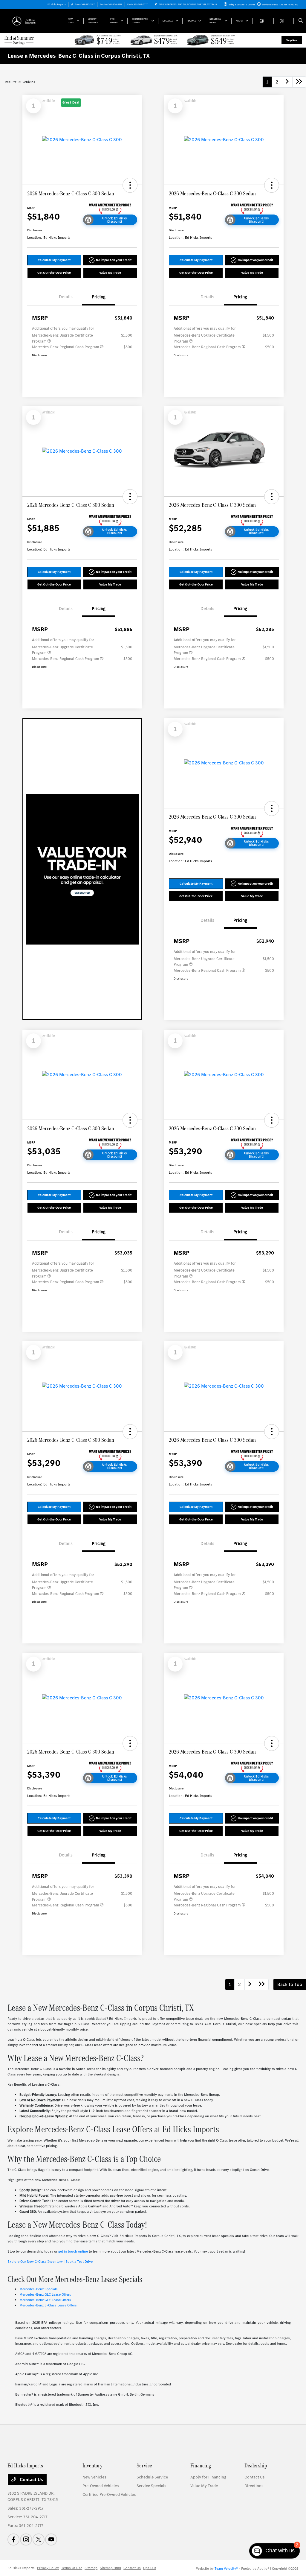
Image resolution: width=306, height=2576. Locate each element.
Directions (254, 2486)
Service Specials (151, 2486)
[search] (301, 21)
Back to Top (290, 1984)
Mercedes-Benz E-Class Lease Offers (48, 2305)
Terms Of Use (72, 2568)
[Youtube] (51, 2539)
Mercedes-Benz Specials (39, 2289)
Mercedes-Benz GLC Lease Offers (45, 2294)
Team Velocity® (226, 2569)
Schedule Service (152, 2477)
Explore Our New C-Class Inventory (35, 2262)
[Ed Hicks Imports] (35, 20)
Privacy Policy (48, 2568)
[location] (156, 4)
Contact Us (31, 2480)
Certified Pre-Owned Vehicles (109, 2494)
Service (144, 2465)
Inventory (92, 2465)
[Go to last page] (299, 82)
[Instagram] (26, 2539)
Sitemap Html (110, 2568)
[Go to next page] (287, 82)
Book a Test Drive (79, 2262)
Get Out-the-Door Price (54, 273)
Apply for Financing (208, 2477)
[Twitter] (39, 2539)
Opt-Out (150, 2568)
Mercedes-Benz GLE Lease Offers (45, 2300)
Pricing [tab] (99, 297)
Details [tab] (66, 297)
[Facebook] (13, 2539)
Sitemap (91, 2568)
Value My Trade (110, 273)
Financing (201, 2465)
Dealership (256, 2465)
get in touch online (73, 2251)
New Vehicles (94, 2477)
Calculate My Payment (54, 260)
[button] (130, 185)
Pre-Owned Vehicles (101, 2486)
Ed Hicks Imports (21, 2568)
